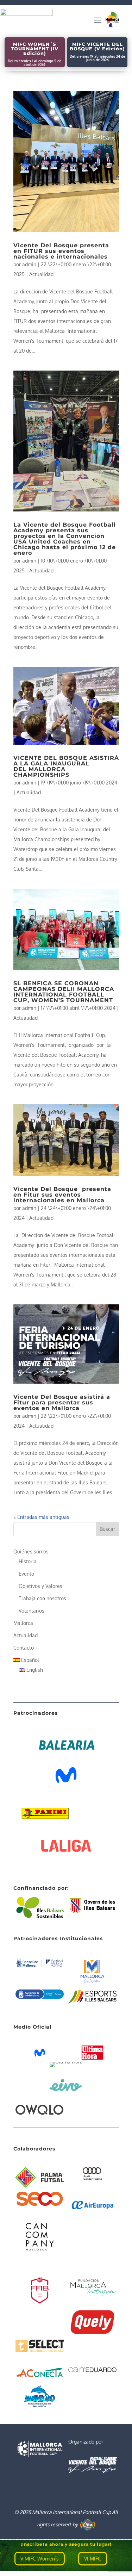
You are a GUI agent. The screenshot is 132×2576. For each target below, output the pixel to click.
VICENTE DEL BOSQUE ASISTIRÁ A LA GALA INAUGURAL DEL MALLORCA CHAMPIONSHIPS (66, 766)
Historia (28, 1561)
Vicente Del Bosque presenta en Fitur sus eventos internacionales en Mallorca (62, 1195)
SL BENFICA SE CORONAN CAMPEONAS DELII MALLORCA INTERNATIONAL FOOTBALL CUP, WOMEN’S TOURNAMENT (64, 992)
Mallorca (23, 1623)
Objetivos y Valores (40, 1586)
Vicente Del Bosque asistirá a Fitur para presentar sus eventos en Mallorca (62, 1402)
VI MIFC (93, 2559)
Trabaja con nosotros (42, 1598)
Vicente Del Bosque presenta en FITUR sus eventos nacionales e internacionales (61, 251)
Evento (26, 1574)
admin (29, 264)
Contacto (24, 1648)
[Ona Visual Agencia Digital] (88, 2524)
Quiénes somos (31, 1551)
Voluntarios (32, 1611)
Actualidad (41, 274)
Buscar (107, 1529)
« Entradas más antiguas (41, 1517)
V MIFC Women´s (40, 2559)
